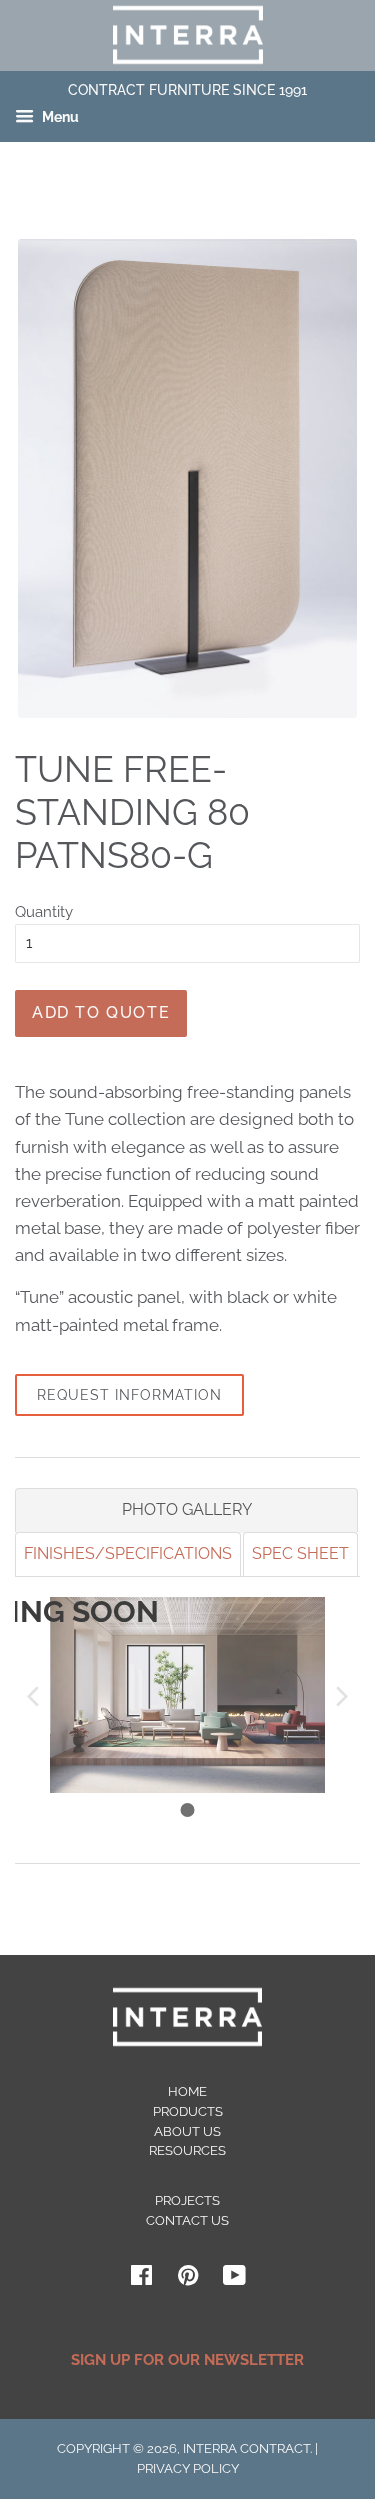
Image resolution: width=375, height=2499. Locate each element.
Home (187, 2091)
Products (188, 2111)
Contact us (187, 2220)
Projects (187, 2200)
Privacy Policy (188, 2468)
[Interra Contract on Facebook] (141, 2279)
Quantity (44, 912)
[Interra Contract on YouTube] (234, 2279)
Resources (187, 2150)
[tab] (186, 1510)
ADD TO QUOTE (101, 1012)
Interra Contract (246, 2448)
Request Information (129, 1395)
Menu (59, 118)
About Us (187, 2131)
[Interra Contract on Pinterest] (188, 2279)
